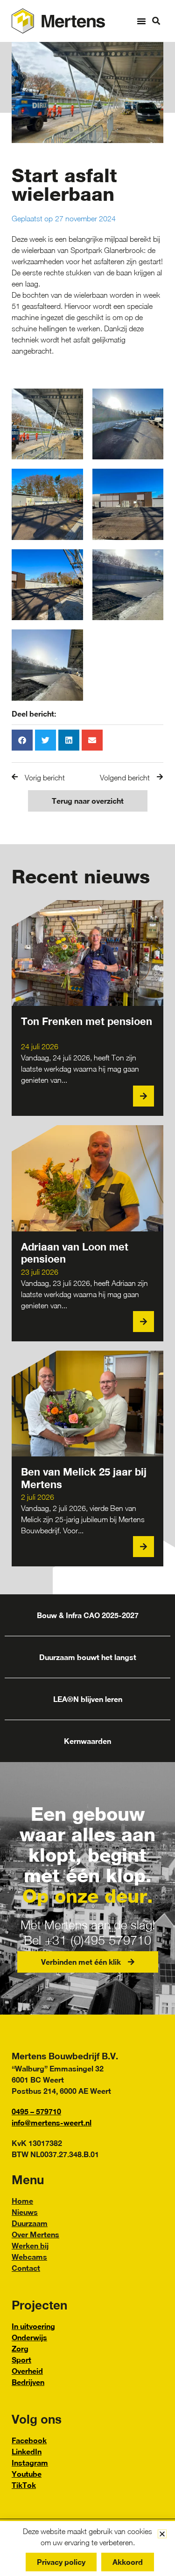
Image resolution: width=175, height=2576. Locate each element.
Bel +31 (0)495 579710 (87, 1940)
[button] (141, 21)
